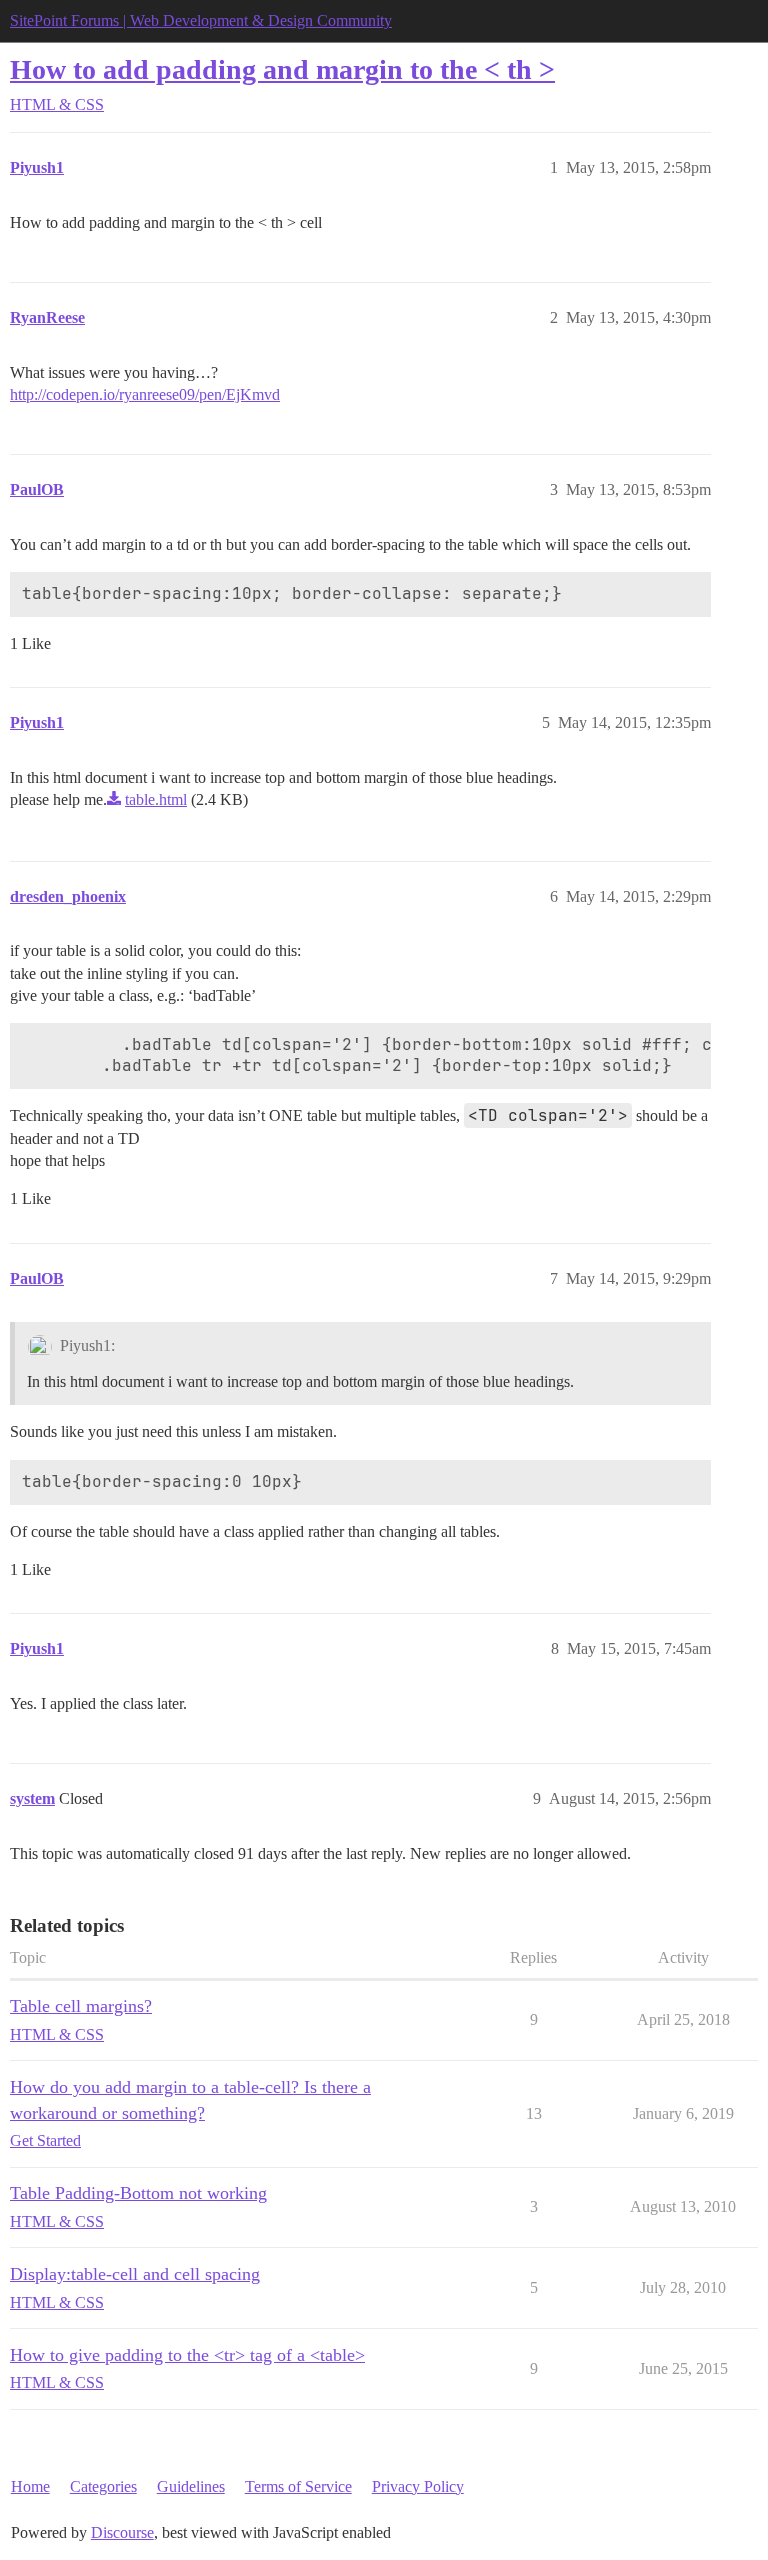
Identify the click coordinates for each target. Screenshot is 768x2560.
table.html (156, 799)
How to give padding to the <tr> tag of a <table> (187, 2355)
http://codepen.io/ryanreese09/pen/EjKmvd (145, 394)
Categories (103, 2486)
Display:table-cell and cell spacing (135, 2274)
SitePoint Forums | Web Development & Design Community (201, 20)
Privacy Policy (418, 2486)
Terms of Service (298, 2486)
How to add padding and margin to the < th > (282, 69)
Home (30, 2486)
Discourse (122, 2532)
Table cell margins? (81, 2006)
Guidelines (191, 2486)
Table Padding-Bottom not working (138, 2193)
